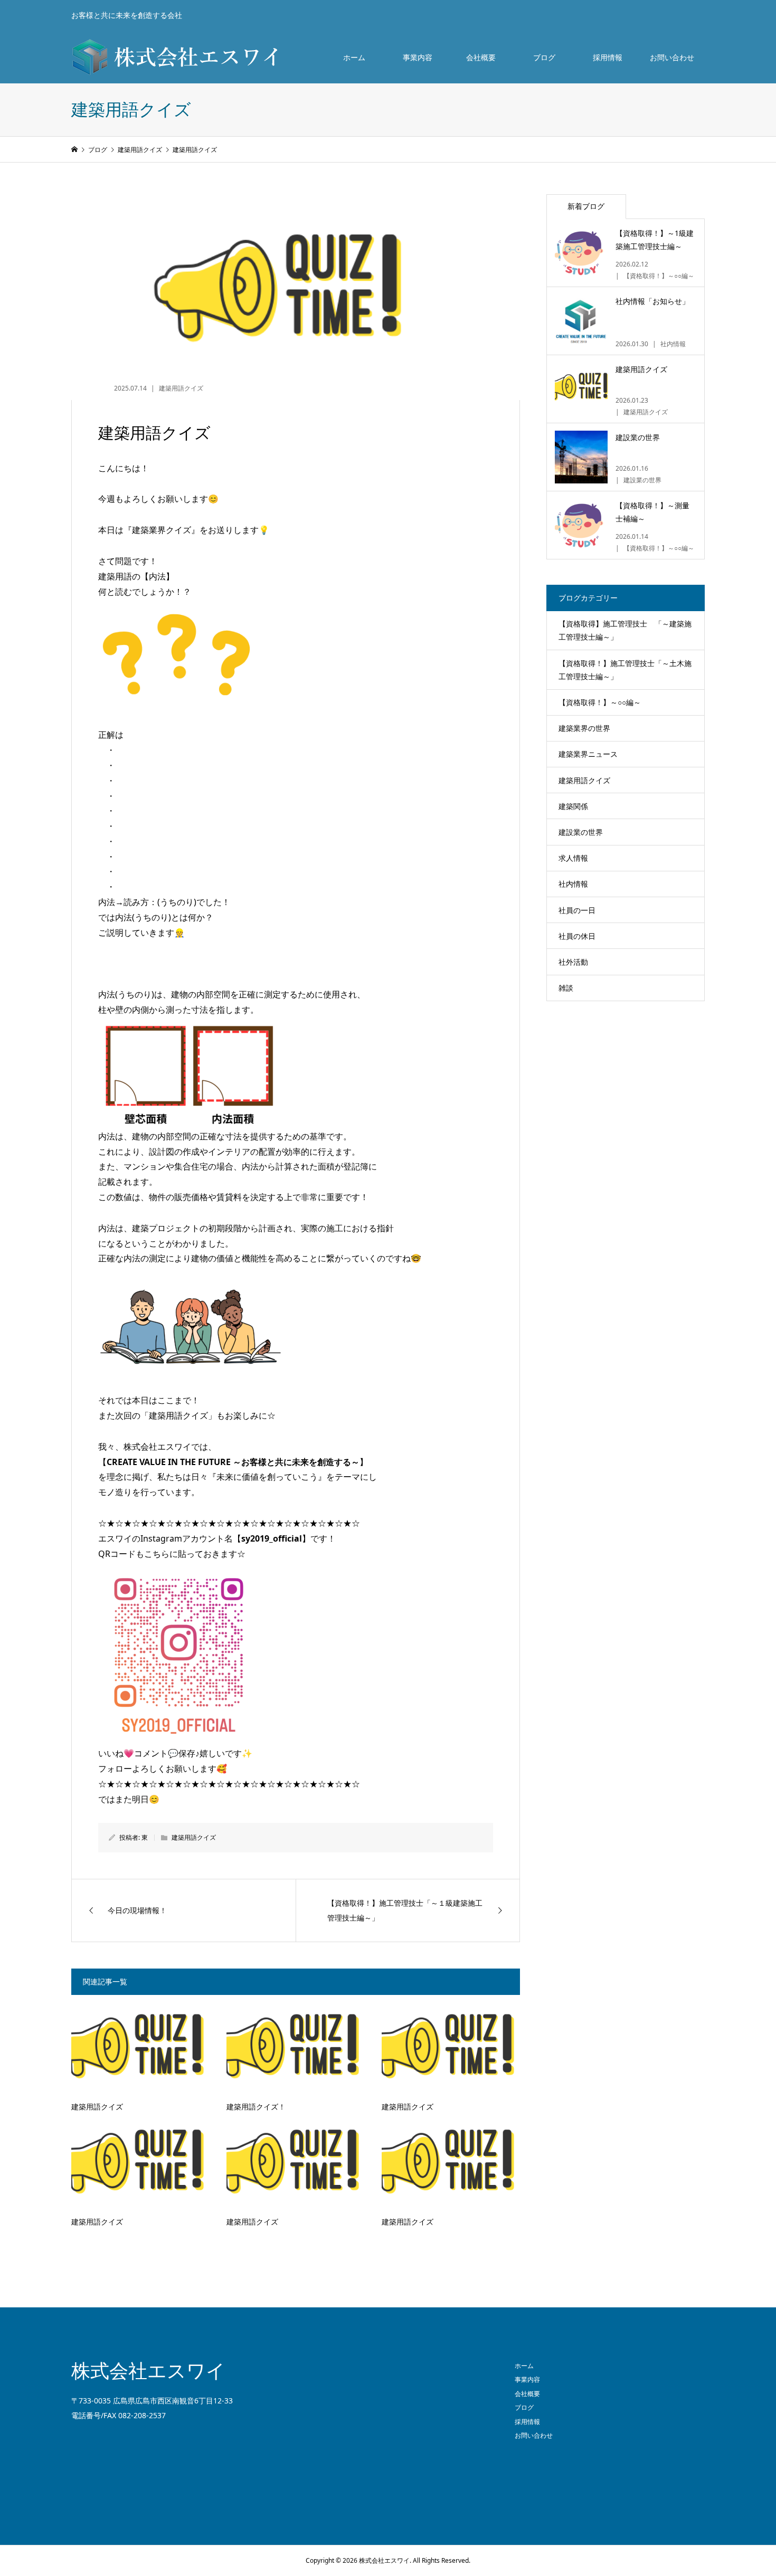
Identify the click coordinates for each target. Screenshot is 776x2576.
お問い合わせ (672, 57)
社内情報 (573, 884)
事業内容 (418, 57)
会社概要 (481, 57)
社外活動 (573, 962)
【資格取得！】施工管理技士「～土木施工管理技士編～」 (625, 670)
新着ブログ (586, 206)
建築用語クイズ (181, 388)
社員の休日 (577, 936)
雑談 (566, 988)
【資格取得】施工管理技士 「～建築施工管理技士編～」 (625, 630)
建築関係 (573, 806)
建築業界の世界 (584, 728)
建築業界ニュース (588, 754)
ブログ (544, 57)
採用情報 (608, 57)
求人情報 (573, 858)
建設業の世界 (581, 832)
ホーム (354, 57)
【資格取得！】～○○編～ (600, 702)
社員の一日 (577, 910)
